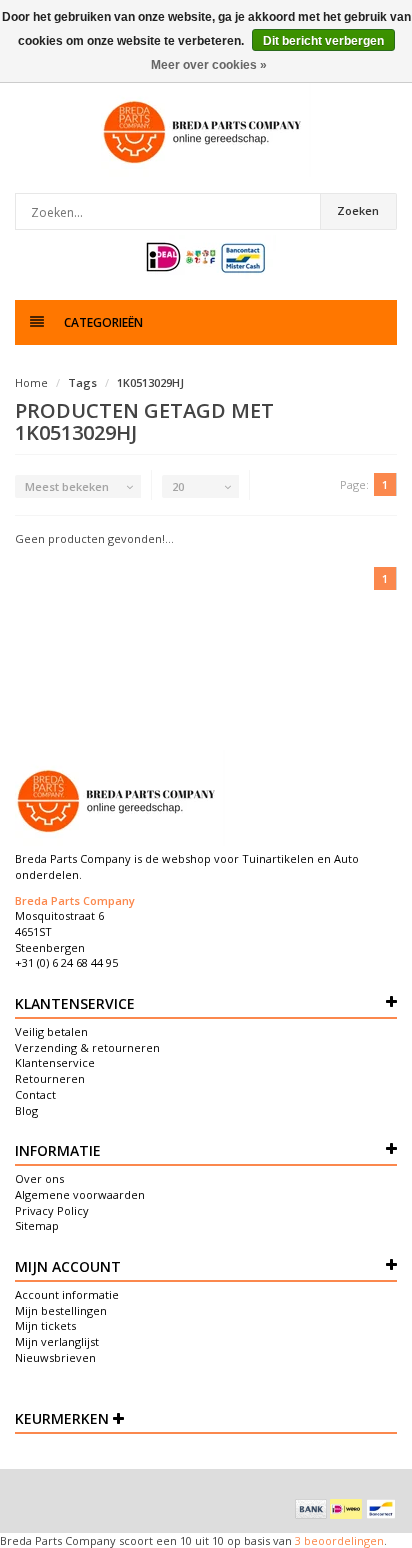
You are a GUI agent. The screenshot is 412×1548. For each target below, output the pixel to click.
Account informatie (67, 1294)
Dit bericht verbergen (323, 41)
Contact (35, 1094)
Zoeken (358, 210)
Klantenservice (55, 1062)
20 (178, 486)
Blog (26, 1110)
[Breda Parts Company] (206, 131)
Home (31, 382)
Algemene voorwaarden (80, 1194)
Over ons (39, 1178)
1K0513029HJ (150, 382)
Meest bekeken (67, 486)
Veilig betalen (51, 1031)
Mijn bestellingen (61, 1310)
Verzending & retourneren (87, 1047)
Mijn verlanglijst (57, 1341)
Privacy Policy (52, 1210)
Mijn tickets (45, 1325)
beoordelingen (342, 1540)
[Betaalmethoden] (311, 1509)
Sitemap (37, 1225)
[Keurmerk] (206, 257)
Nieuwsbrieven (55, 1357)
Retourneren (50, 1078)
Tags (82, 382)
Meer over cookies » (209, 65)
